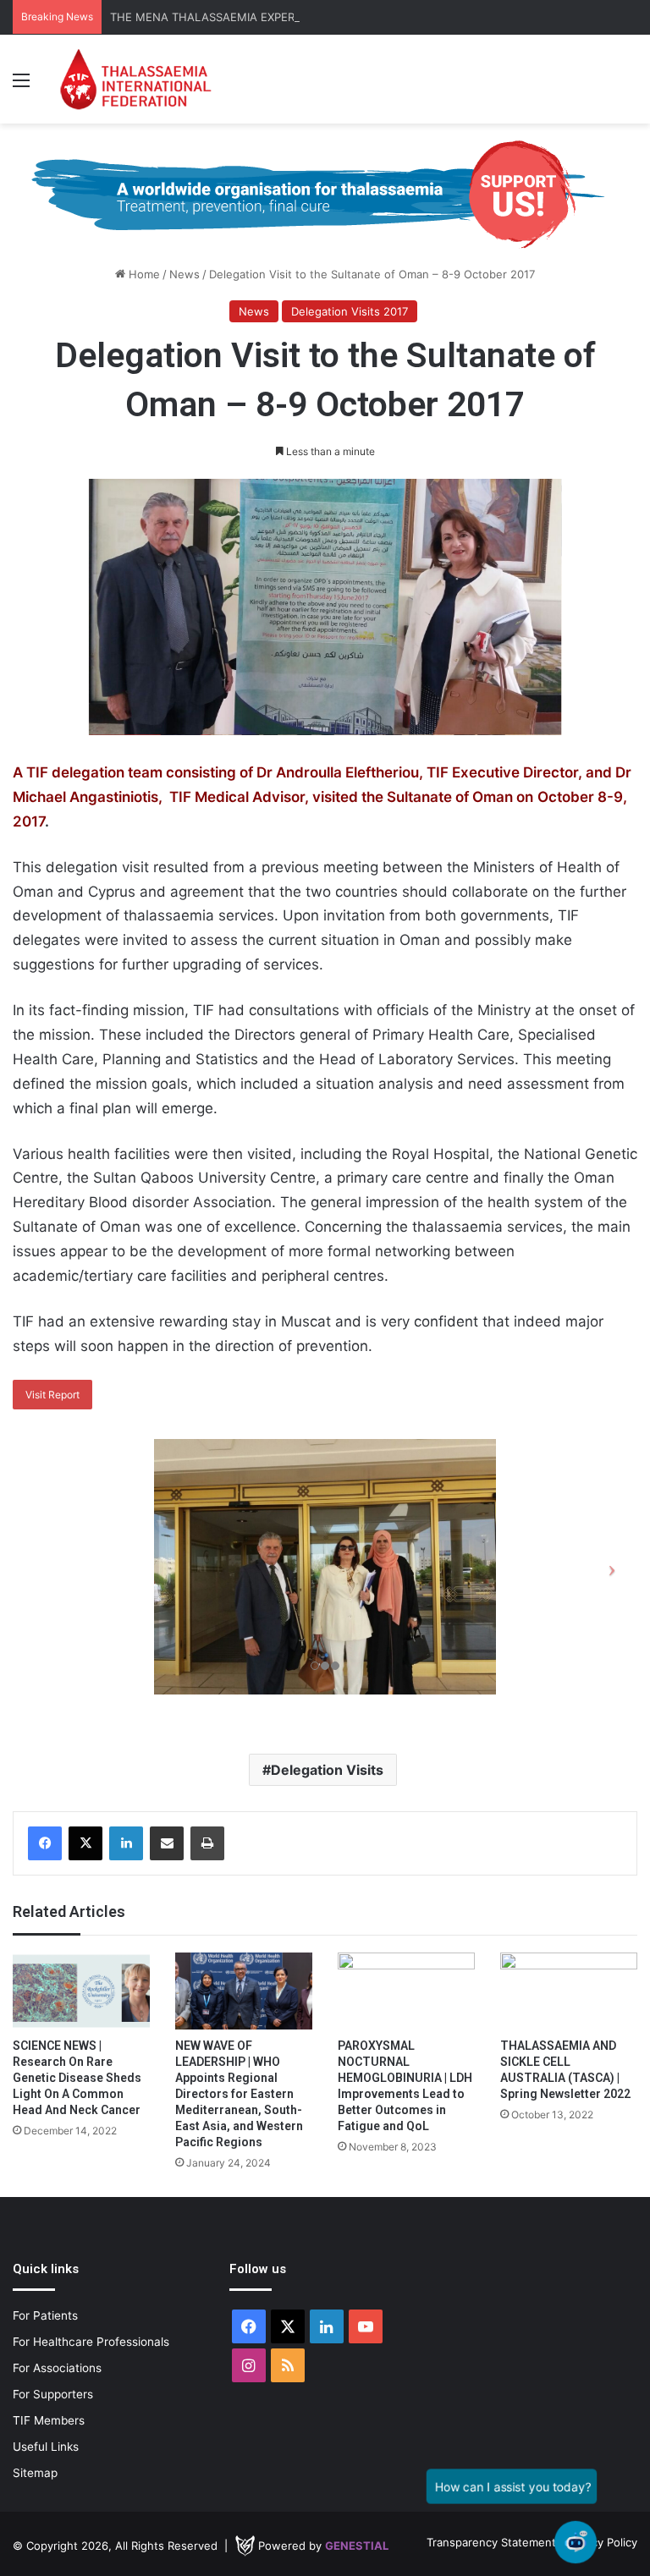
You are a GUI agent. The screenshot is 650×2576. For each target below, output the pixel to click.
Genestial (357, 2546)
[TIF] (135, 79)
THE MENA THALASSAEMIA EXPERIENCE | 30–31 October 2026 (278, 17)
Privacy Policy (602, 2542)
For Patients (45, 2315)
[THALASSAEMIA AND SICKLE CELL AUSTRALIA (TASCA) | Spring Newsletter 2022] (569, 1991)
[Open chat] (576, 2543)
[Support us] (325, 194)
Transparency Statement (491, 2542)
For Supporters (53, 2394)
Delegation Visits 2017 (350, 311)
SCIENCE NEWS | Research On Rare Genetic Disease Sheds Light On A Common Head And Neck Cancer (77, 2078)
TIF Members (49, 2420)
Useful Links (46, 2447)
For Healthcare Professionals (91, 2342)
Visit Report (52, 1395)
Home (143, 274)
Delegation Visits (327, 1770)
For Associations (57, 2368)
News (185, 274)
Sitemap (35, 2473)
